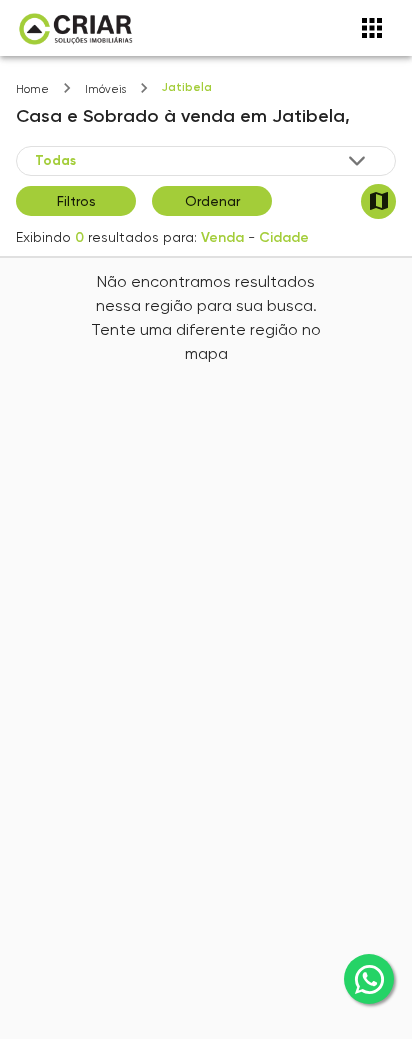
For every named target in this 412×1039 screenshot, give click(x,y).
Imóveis (105, 89)
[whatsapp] (369, 979)
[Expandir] (357, 161)
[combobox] (202, 160)
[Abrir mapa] (378, 201)
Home (32, 89)
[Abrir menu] (372, 28)
